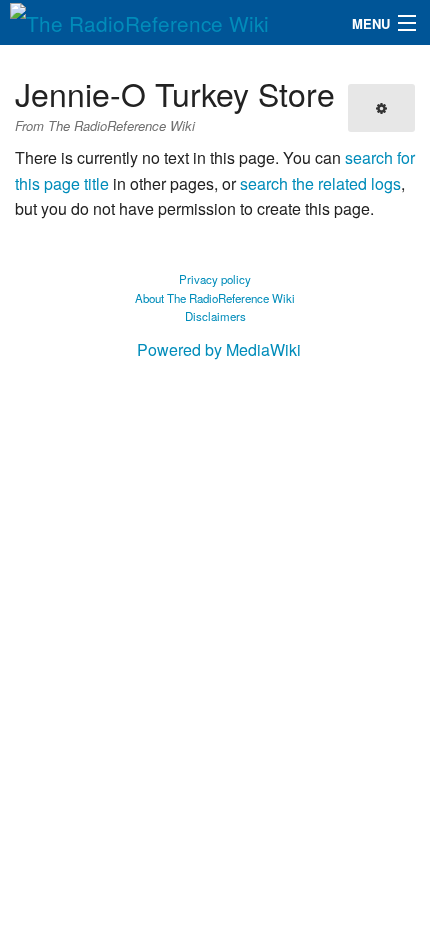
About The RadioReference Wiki (215, 298)
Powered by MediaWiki (219, 349)
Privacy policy (215, 279)
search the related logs (320, 183)
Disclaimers (215, 316)
